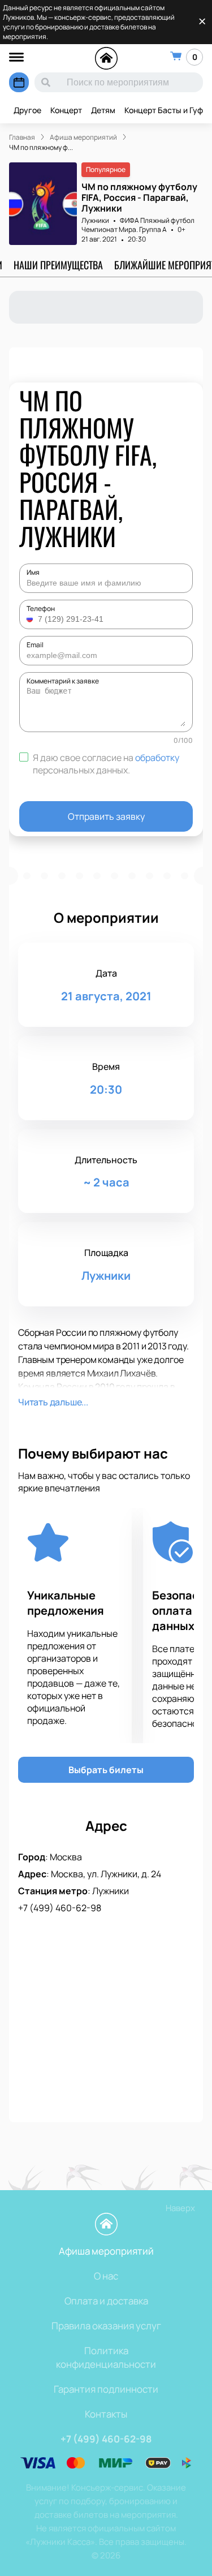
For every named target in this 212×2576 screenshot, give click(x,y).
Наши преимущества (58, 265)
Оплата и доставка (106, 2301)
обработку (157, 758)
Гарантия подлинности (106, 2389)
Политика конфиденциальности (106, 2357)
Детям (103, 110)
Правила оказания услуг (106, 2326)
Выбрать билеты (106, 1770)
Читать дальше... (53, 1402)
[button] (31, 619)
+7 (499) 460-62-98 (60, 1908)
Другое (27, 110)
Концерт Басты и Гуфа (166, 110)
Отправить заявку (106, 816)
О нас (106, 2276)
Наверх (180, 2208)
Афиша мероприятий (106, 2251)
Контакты (106, 2414)
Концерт (66, 110)
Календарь (19, 82)
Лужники (95, 220)
